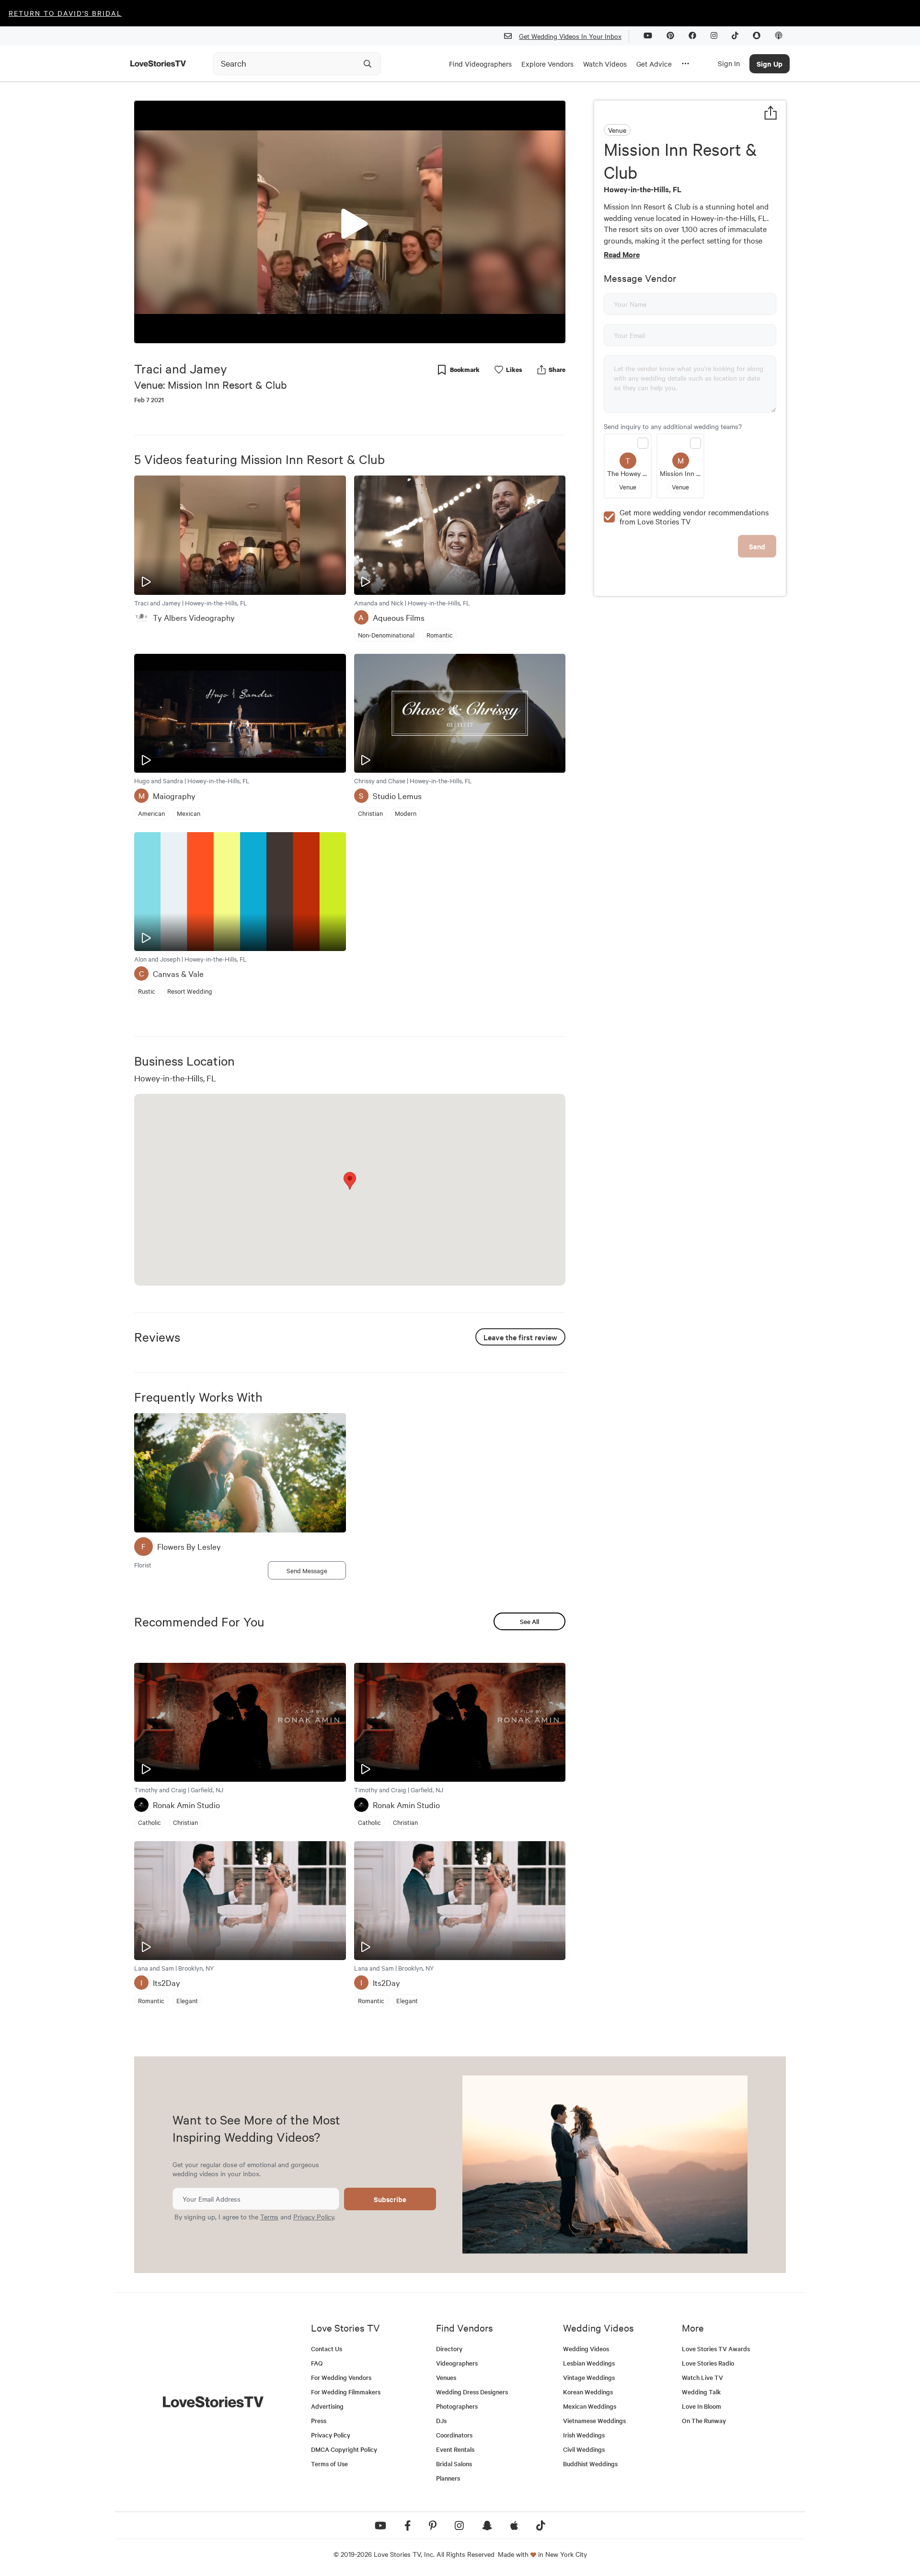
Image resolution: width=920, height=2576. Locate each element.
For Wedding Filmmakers (346, 2392)
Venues (446, 2377)
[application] (350, 222)
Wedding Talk (701, 2392)
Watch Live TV (702, 2377)
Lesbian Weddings (589, 2363)
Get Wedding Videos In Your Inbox (570, 36)
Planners (448, 2478)
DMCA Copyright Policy (344, 2449)
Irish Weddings (584, 2435)
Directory (449, 2349)
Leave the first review (520, 1337)
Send (757, 546)
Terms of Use (329, 2464)
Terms (269, 2216)
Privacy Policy (314, 2216)
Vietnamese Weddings (594, 2420)
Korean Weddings (588, 2392)
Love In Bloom (701, 2406)
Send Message (307, 1570)
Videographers (457, 2363)
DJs (441, 2420)
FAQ (317, 2363)
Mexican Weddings (590, 2406)
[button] (350, 221)
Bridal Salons (454, 2464)
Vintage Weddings (589, 2377)
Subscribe (390, 2199)
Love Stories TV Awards (716, 2349)
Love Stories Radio (708, 2363)
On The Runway (704, 2420)
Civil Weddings (584, 2449)
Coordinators (454, 2435)
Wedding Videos (586, 2349)
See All (529, 1621)
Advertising (327, 2406)
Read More (622, 254)
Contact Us (327, 2349)
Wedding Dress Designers (472, 2392)
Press (319, 2420)
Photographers (457, 2406)
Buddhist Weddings (590, 2464)
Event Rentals (455, 2449)
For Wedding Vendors (341, 2377)
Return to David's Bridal (65, 13)
